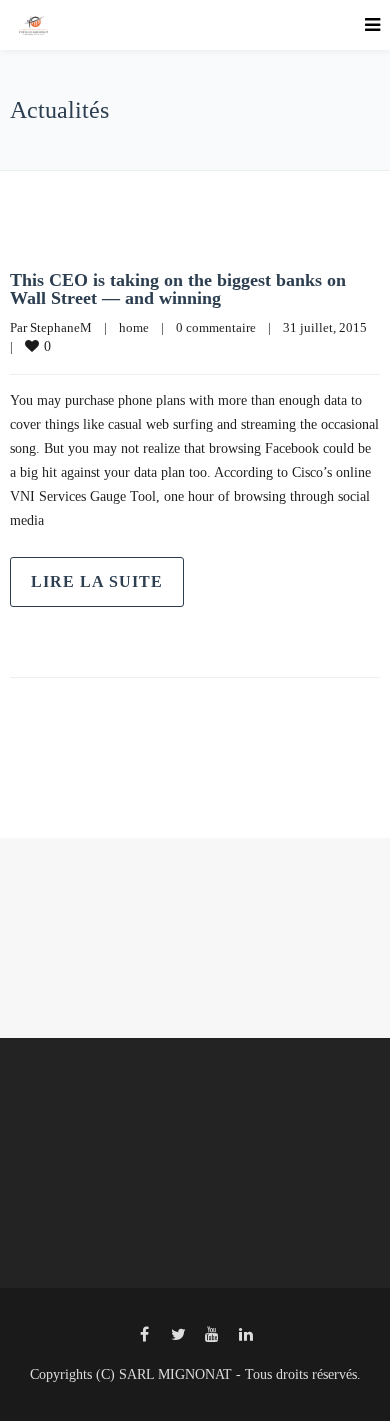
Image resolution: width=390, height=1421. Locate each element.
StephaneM (61, 327)
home (134, 327)
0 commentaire (216, 327)
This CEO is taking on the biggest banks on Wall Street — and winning (178, 289)
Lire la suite (97, 581)
